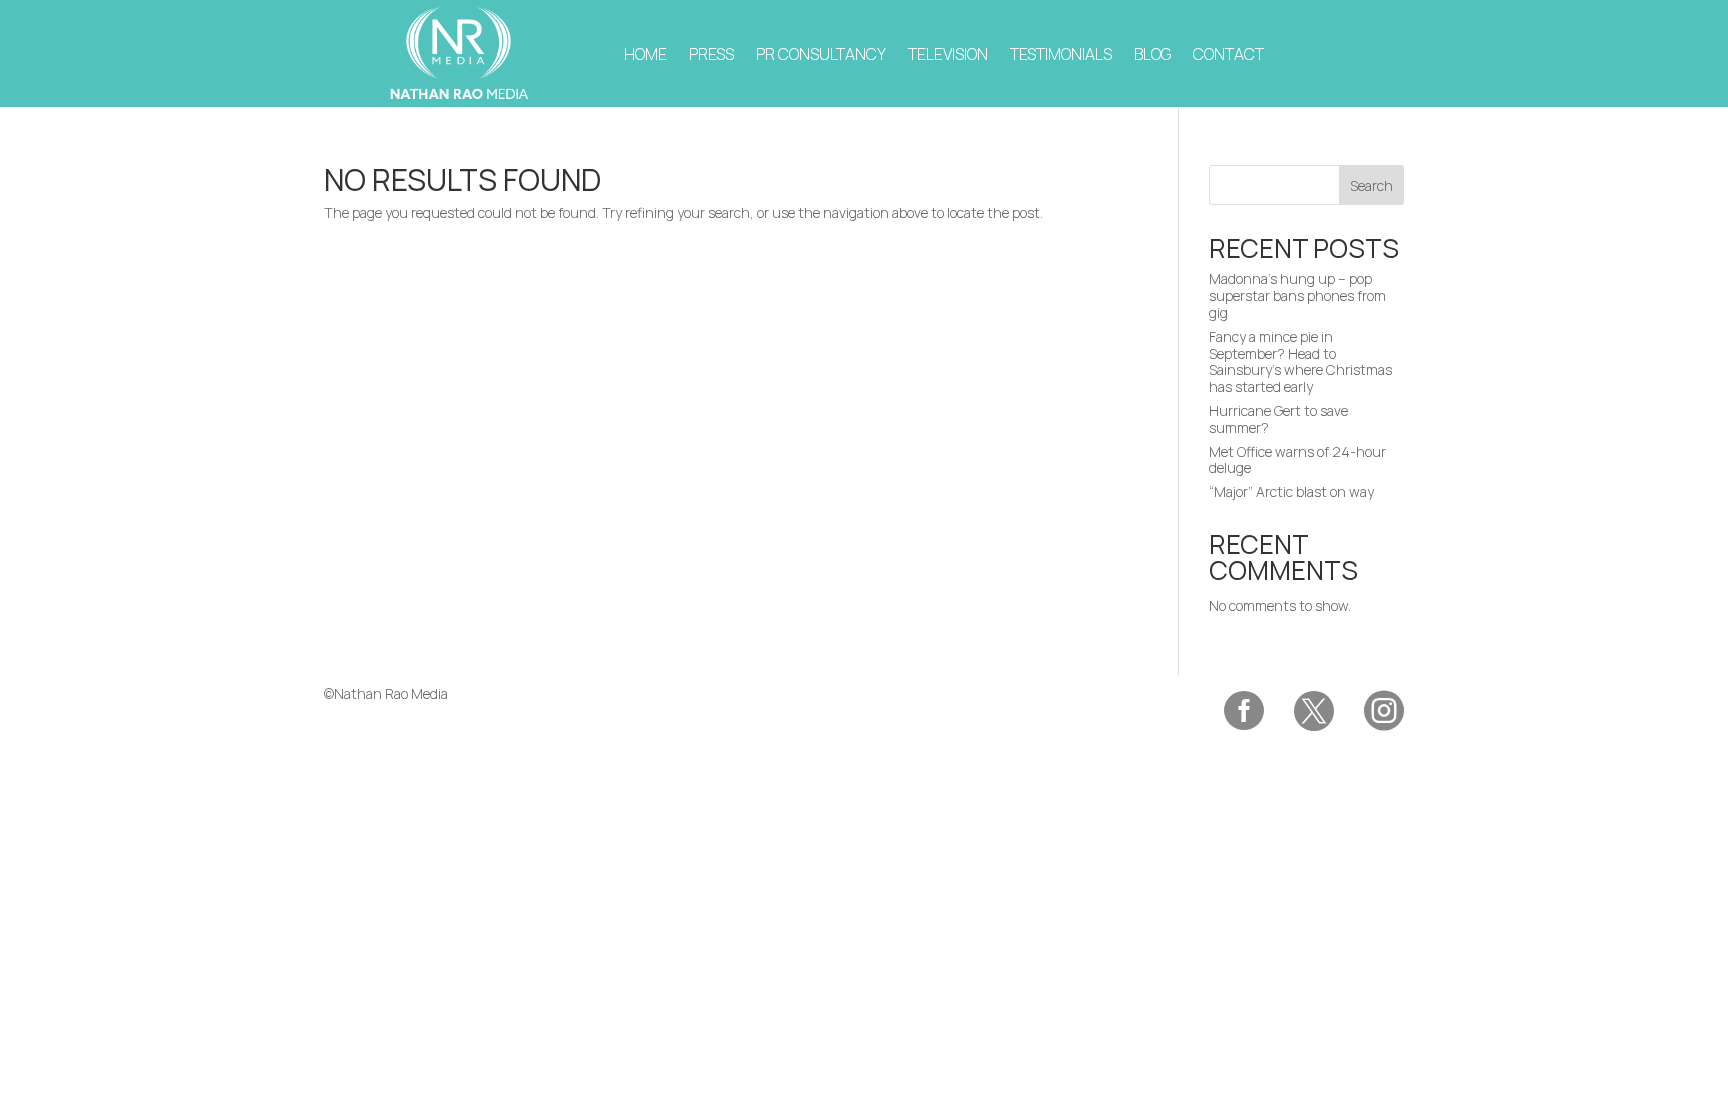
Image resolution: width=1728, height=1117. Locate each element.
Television (948, 54)
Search (1371, 185)
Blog (1152, 54)
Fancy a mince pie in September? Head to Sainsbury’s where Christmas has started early (1300, 361)
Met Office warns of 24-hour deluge (1297, 460)
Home (645, 54)
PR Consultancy (821, 54)
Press (711, 54)
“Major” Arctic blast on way (1291, 491)
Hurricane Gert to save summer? (1278, 419)
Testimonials (1061, 54)
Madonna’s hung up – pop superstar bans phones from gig (1297, 295)
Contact (1228, 54)
